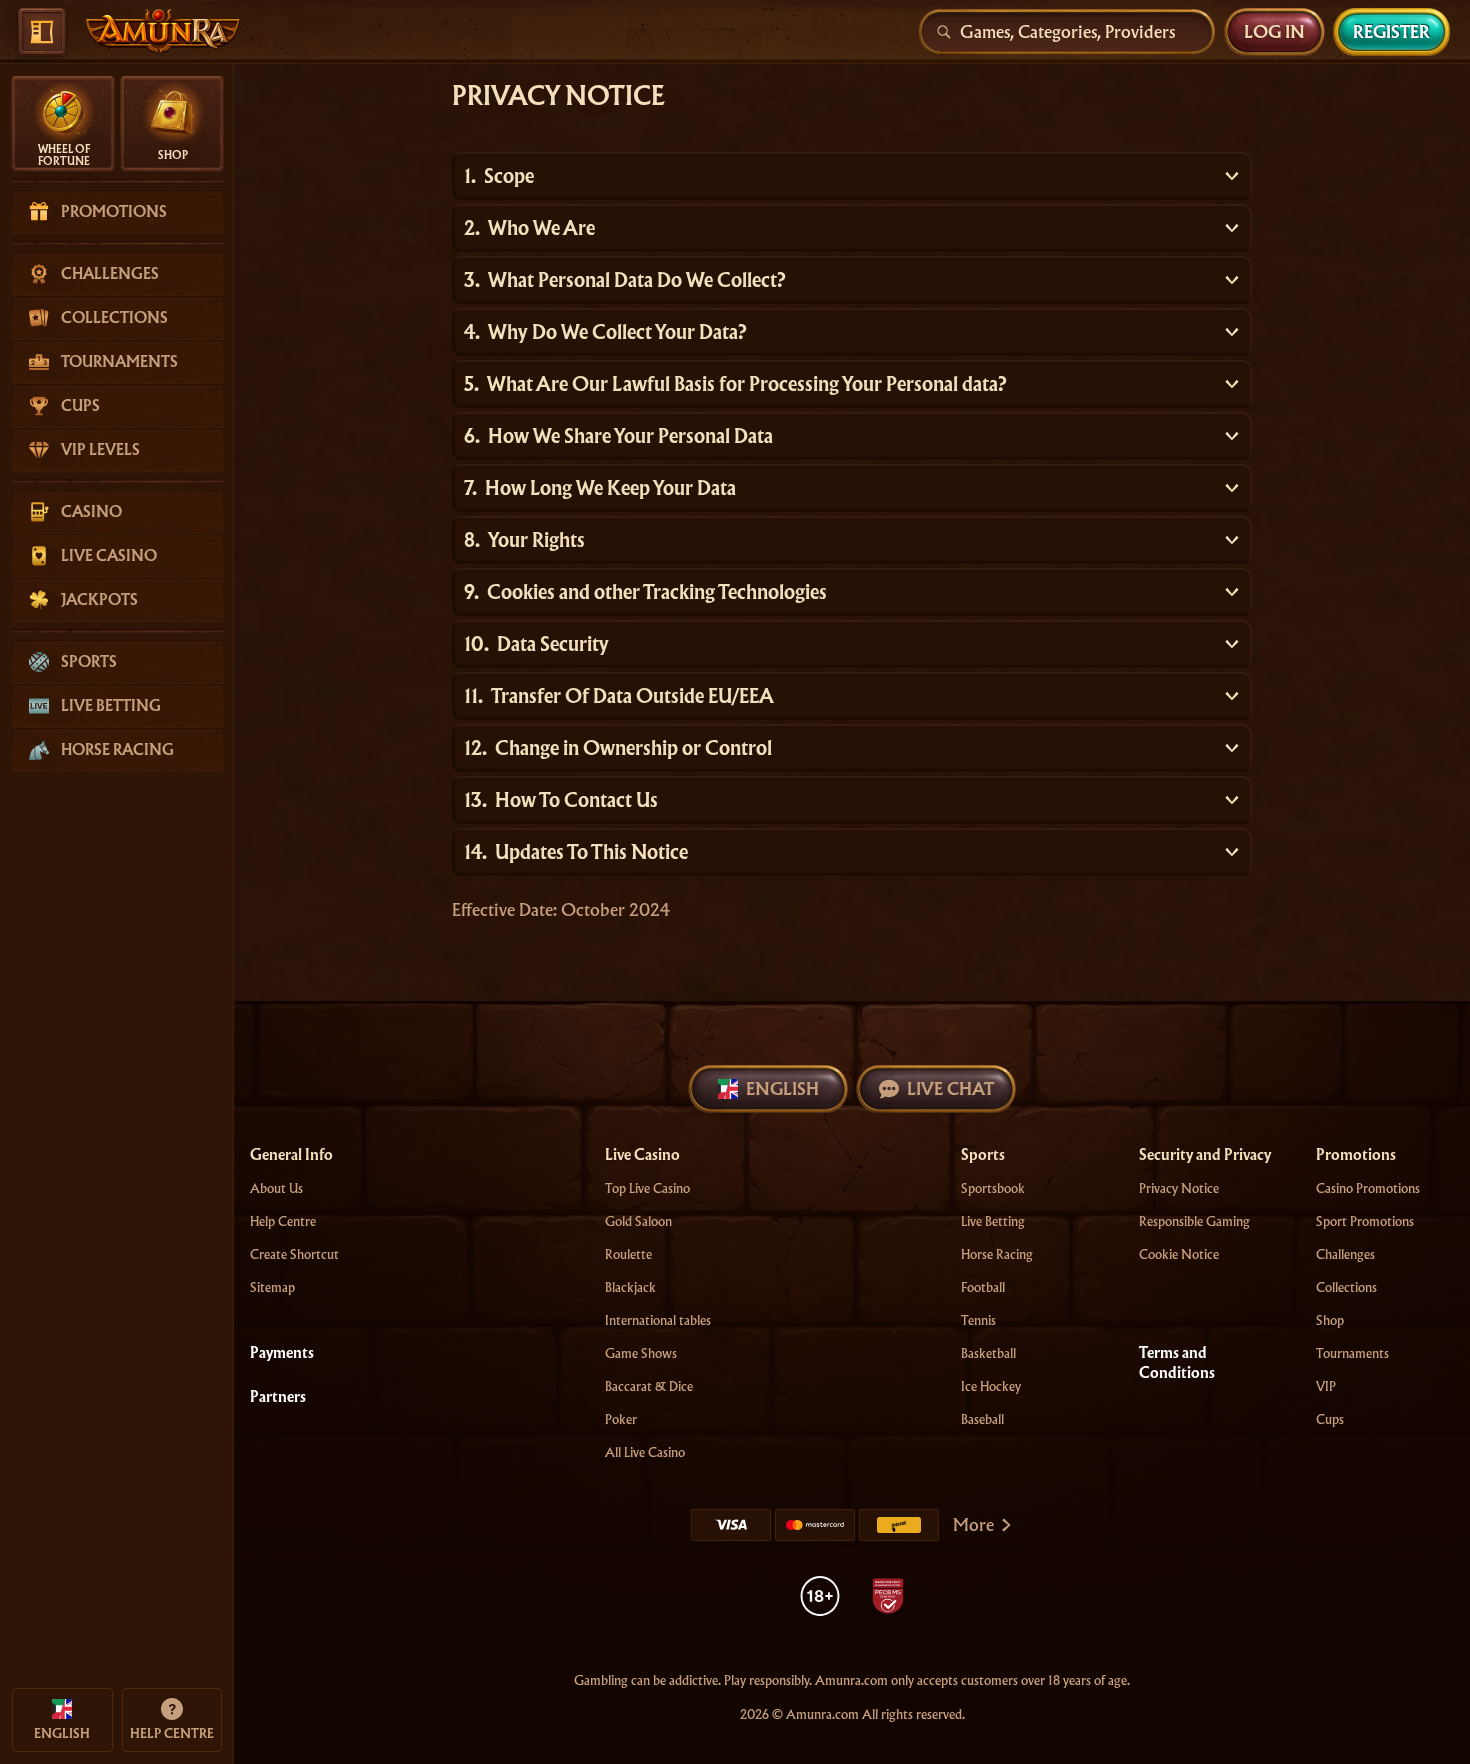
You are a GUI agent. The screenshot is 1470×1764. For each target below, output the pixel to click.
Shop (1330, 1320)
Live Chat (950, 1088)
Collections (1346, 1287)
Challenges (1345, 1254)
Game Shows (641, 1353)
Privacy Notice (1179, 1188)
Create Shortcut (294, 1254)
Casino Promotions (1368, 1188)
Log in (1274, 31)
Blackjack (630, 1287)
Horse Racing (997, 1254)
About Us (276, 1188)
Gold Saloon (638, 1221)
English (782, 1088)
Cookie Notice (1179, 1254)
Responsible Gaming (1194, 1221)
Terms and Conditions (1177, 1363)
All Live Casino (645, 1452)
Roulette (628, 1254)
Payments (282, 1353)
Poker (621, 1419)
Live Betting (993, 1221)
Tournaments (1352, 1353)
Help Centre (283, 1221)
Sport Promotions (1365, 1221)
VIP (1326, 1386)
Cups (1330, 1419)
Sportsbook (993, 1188)
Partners (278, 1397)
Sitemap (272, 1287)
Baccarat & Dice (649, 1386)
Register (1391, 31)
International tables (658, 1320)
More (973, 1524)
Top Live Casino (647, 1188)
